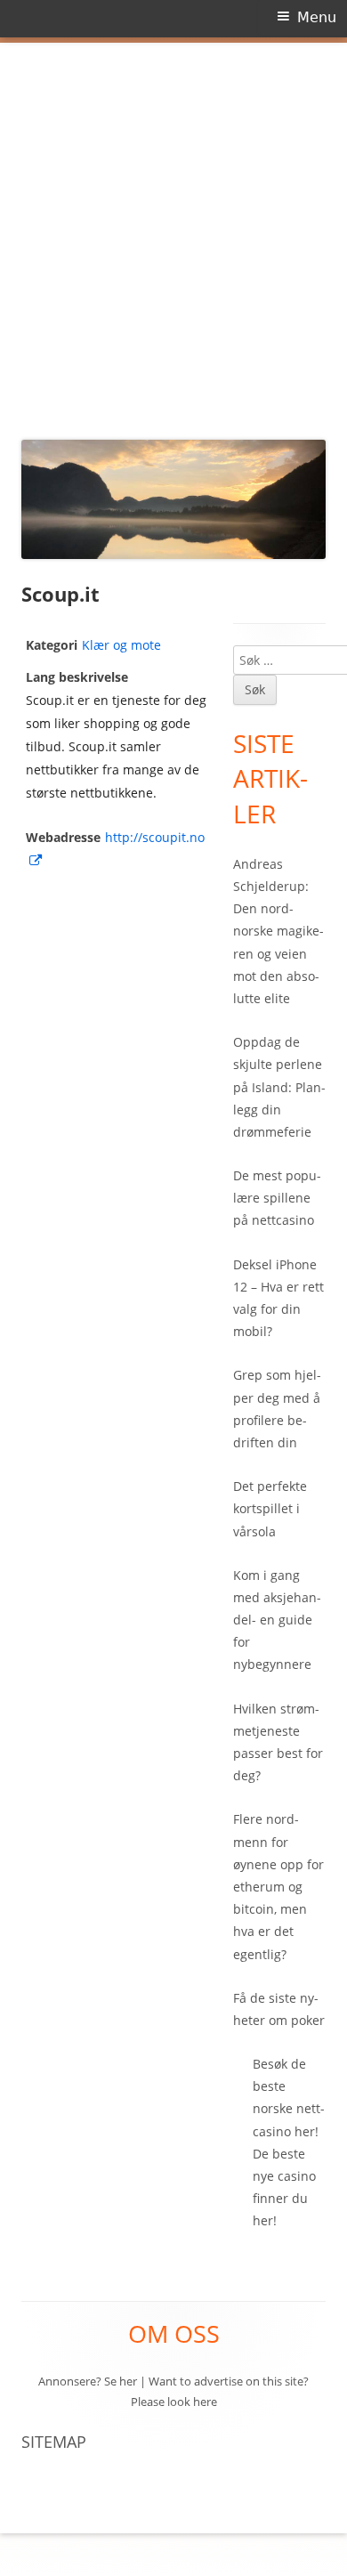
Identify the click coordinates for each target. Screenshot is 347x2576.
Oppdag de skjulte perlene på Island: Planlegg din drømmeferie (279, 1087)
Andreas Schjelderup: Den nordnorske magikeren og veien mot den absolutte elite (278, 931)
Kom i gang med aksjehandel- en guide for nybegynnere (277, 1620)
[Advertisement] (173, 236)
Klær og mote (121, 645)
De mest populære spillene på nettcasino (277, 1198)
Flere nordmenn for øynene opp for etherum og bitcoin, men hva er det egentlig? (278, 1886)
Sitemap (54, 2442)
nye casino (284, 2176)
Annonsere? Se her (88, 2381)
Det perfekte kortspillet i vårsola (270, 1508)
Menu (317, 17)
